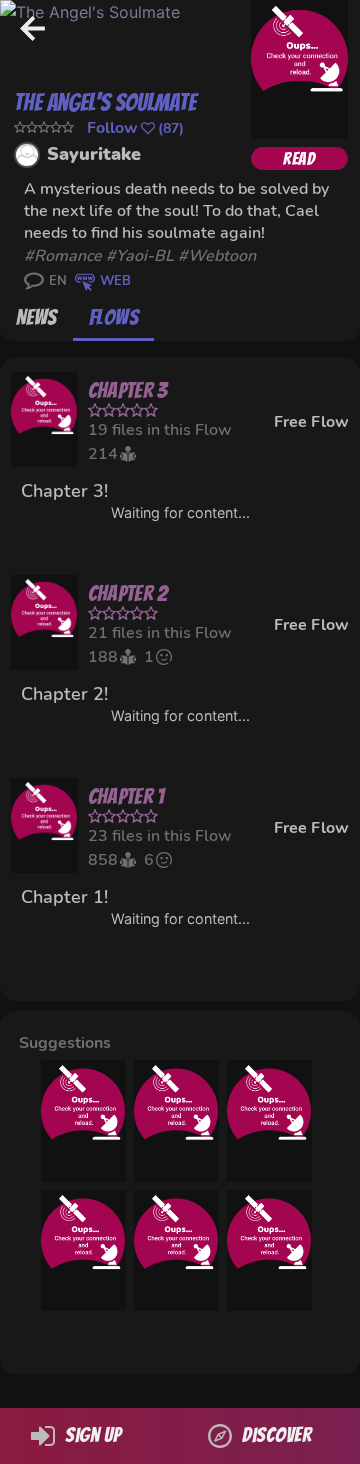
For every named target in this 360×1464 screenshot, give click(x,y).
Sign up (93, 1435)
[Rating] (44, 128)
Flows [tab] (113, 317)
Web (115, 281)
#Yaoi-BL (140, 256)
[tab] (36, 317)
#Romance (63, 256)
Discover (276, 1435)
